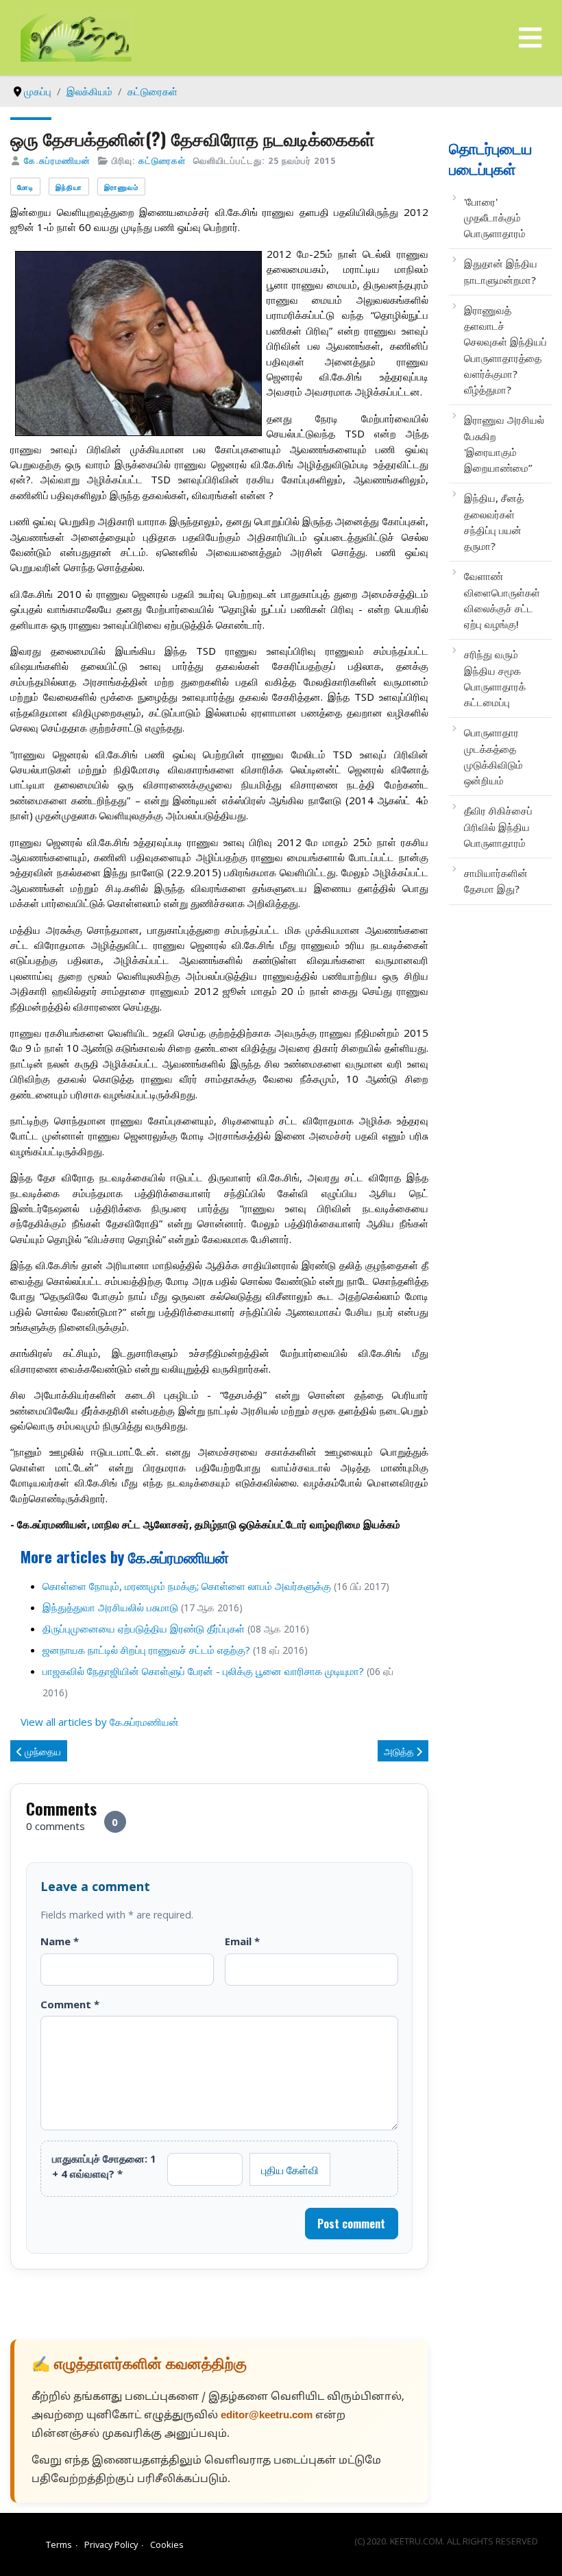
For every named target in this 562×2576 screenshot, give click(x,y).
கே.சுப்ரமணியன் (57, 160)
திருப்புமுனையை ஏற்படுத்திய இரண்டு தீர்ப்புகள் (144, 1628)
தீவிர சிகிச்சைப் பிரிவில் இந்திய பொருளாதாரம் (498, 827)
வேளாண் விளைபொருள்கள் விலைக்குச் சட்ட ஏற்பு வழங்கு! (502, 600)
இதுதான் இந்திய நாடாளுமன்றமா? (501, 271)
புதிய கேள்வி (290, 2169)
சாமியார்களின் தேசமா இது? (496, 881)
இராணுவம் (121, 187)
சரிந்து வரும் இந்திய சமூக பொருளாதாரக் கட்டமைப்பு (495, 678)
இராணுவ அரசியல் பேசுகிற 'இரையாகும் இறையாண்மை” (504, 444)
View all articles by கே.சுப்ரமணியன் (100, 1722)
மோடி (25, 187)
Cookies (167, 2544)
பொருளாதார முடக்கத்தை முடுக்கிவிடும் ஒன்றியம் (493, 756)
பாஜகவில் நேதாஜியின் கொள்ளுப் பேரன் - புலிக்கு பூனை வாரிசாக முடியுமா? (203, 1671)
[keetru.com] (76, 36)
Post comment (351, 2224)
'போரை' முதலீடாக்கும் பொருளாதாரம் (495, 218)
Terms (59, 2544)
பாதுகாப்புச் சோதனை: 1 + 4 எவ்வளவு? (104, 2166)
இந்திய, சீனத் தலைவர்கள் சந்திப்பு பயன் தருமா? (494, 522)
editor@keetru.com (267, 2416)
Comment (70, 2004)
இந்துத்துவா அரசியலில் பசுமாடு (110, 1607)
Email (242, 1941)
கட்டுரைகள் (162, 160)
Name (60, 1941)
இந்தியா (69, 187)
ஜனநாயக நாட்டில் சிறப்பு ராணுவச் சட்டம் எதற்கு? (146, 1650)
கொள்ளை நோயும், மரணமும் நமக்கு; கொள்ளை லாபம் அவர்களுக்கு (187, 1586)
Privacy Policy (111, 2544)
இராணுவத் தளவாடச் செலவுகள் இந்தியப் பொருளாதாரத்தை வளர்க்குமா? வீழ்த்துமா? (505, 350)
